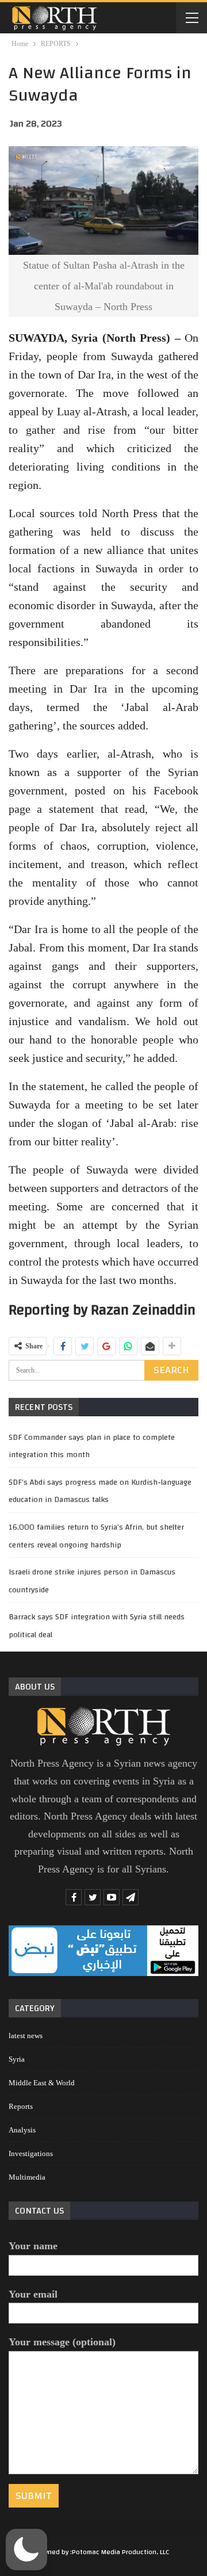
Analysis (22, 2130)
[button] (26, 2550)
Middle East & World (42, 2083)
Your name (33, 2246)
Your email (33, 2294)
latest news (26, 2036)
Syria (17, 2059)
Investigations (31, 2153)
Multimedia (27, 2177)
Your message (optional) (62, 2342)
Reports (21, 2106)
